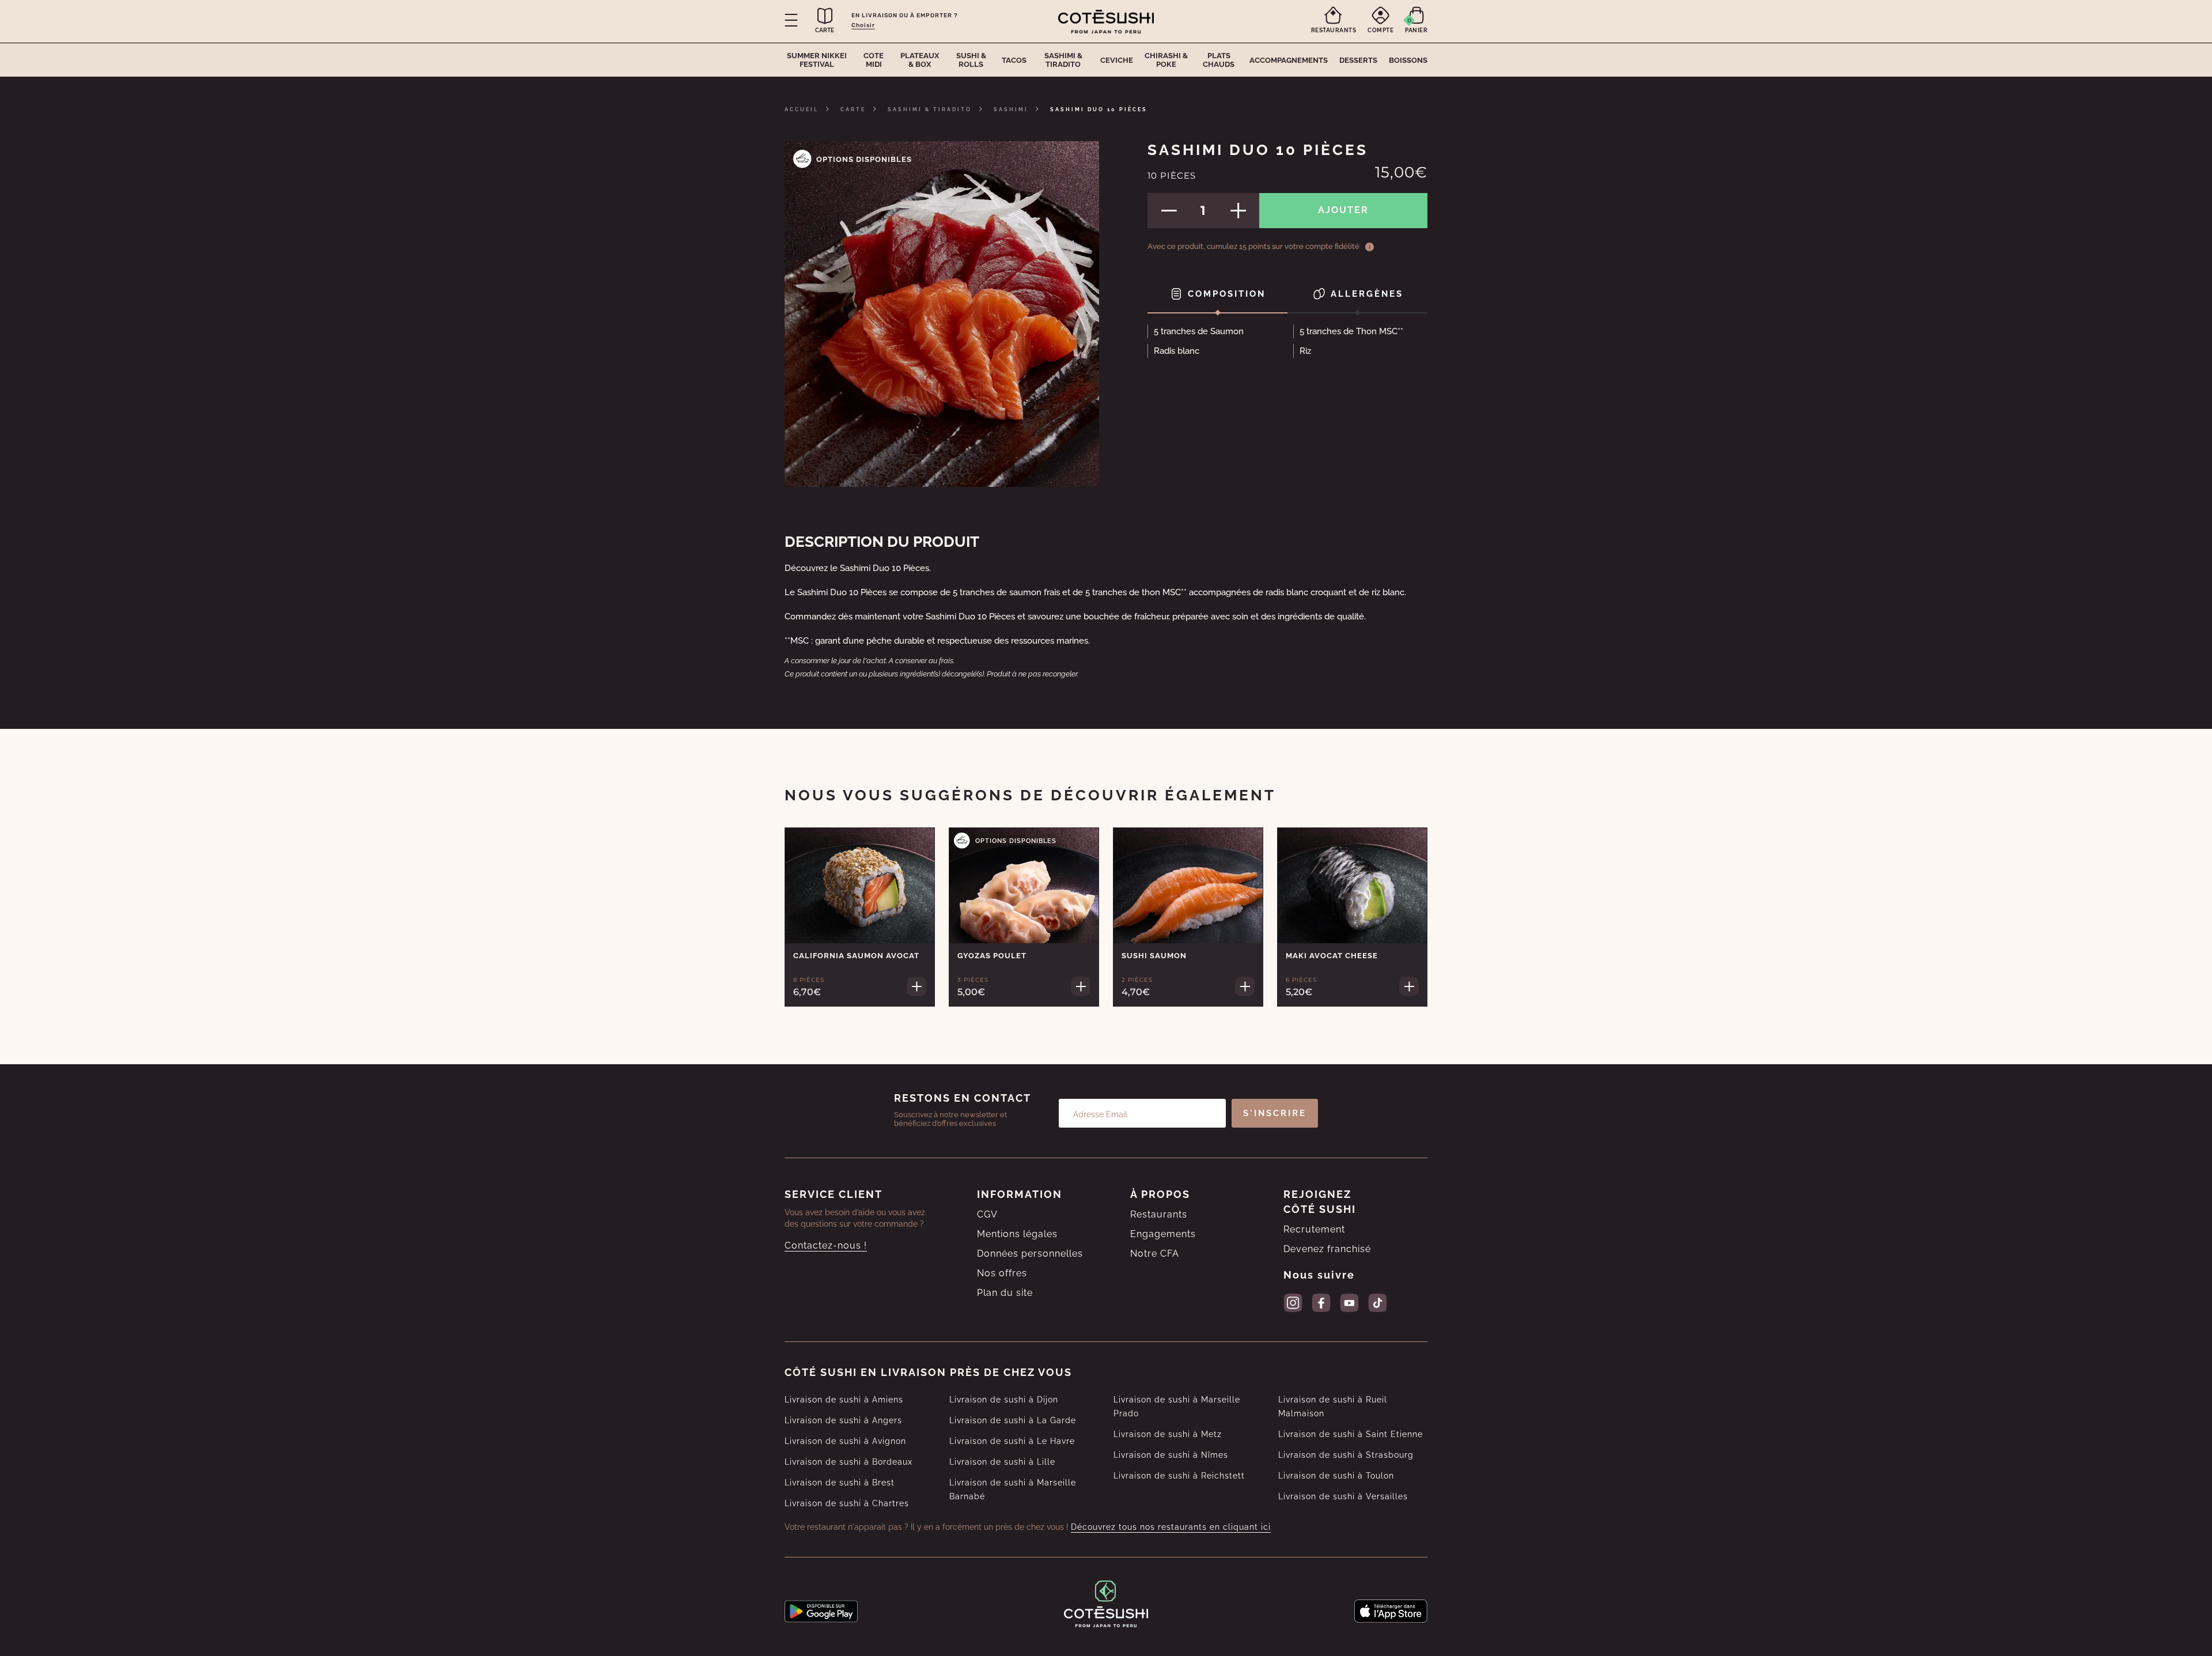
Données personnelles (1030, 1254)
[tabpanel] (1287, 344)
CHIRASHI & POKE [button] (1166, 60)
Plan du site (1005, 1293)
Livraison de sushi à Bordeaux (849, 1462)
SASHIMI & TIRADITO (930, 109)
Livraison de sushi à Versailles (1343, 1496)
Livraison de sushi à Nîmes (1171, 1455)
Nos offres (1002, 1273)
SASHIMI (1011, 109)
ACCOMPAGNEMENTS (1289, 60)
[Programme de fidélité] (1370, 247)
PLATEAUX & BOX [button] (920, 60)
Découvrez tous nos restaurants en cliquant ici (1171, 1527)
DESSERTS (1358, 60)
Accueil (802, 109)
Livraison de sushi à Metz (1168, 1434)
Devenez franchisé (1327, 1249)
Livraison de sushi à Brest (840, 1483)
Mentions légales (1017, 1234)
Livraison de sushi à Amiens (844, 1400)
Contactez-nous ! (826, 1245)
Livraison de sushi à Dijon (1004, 1400)
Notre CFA (1155, 1254)
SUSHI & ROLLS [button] (971, 60)
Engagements (1163, 1234)
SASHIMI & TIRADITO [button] (1063, 60)
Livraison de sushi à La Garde (1013, 1420)
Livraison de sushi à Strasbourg (1346, 1455)
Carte (853, 109)
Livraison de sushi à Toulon (1336, 1476)
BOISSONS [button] (1408, 60)
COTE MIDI (874, 60)
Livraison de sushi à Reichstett (1179, 1476)
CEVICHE (1117, 60)
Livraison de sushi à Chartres (847, 1503)
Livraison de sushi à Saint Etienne (1351, 1434)
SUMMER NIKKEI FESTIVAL (817, 60)
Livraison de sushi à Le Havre (1012, 1441)
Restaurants (1159, 1214)
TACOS (1014, 60)
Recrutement (1314, 1229)
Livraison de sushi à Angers (843, 1420)
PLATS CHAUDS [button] (1219, 60)
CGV (987, 1214)
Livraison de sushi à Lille (1002, 1462)
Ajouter (1343, 210)
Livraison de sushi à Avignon (845, 1441)
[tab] (1217, 295)
